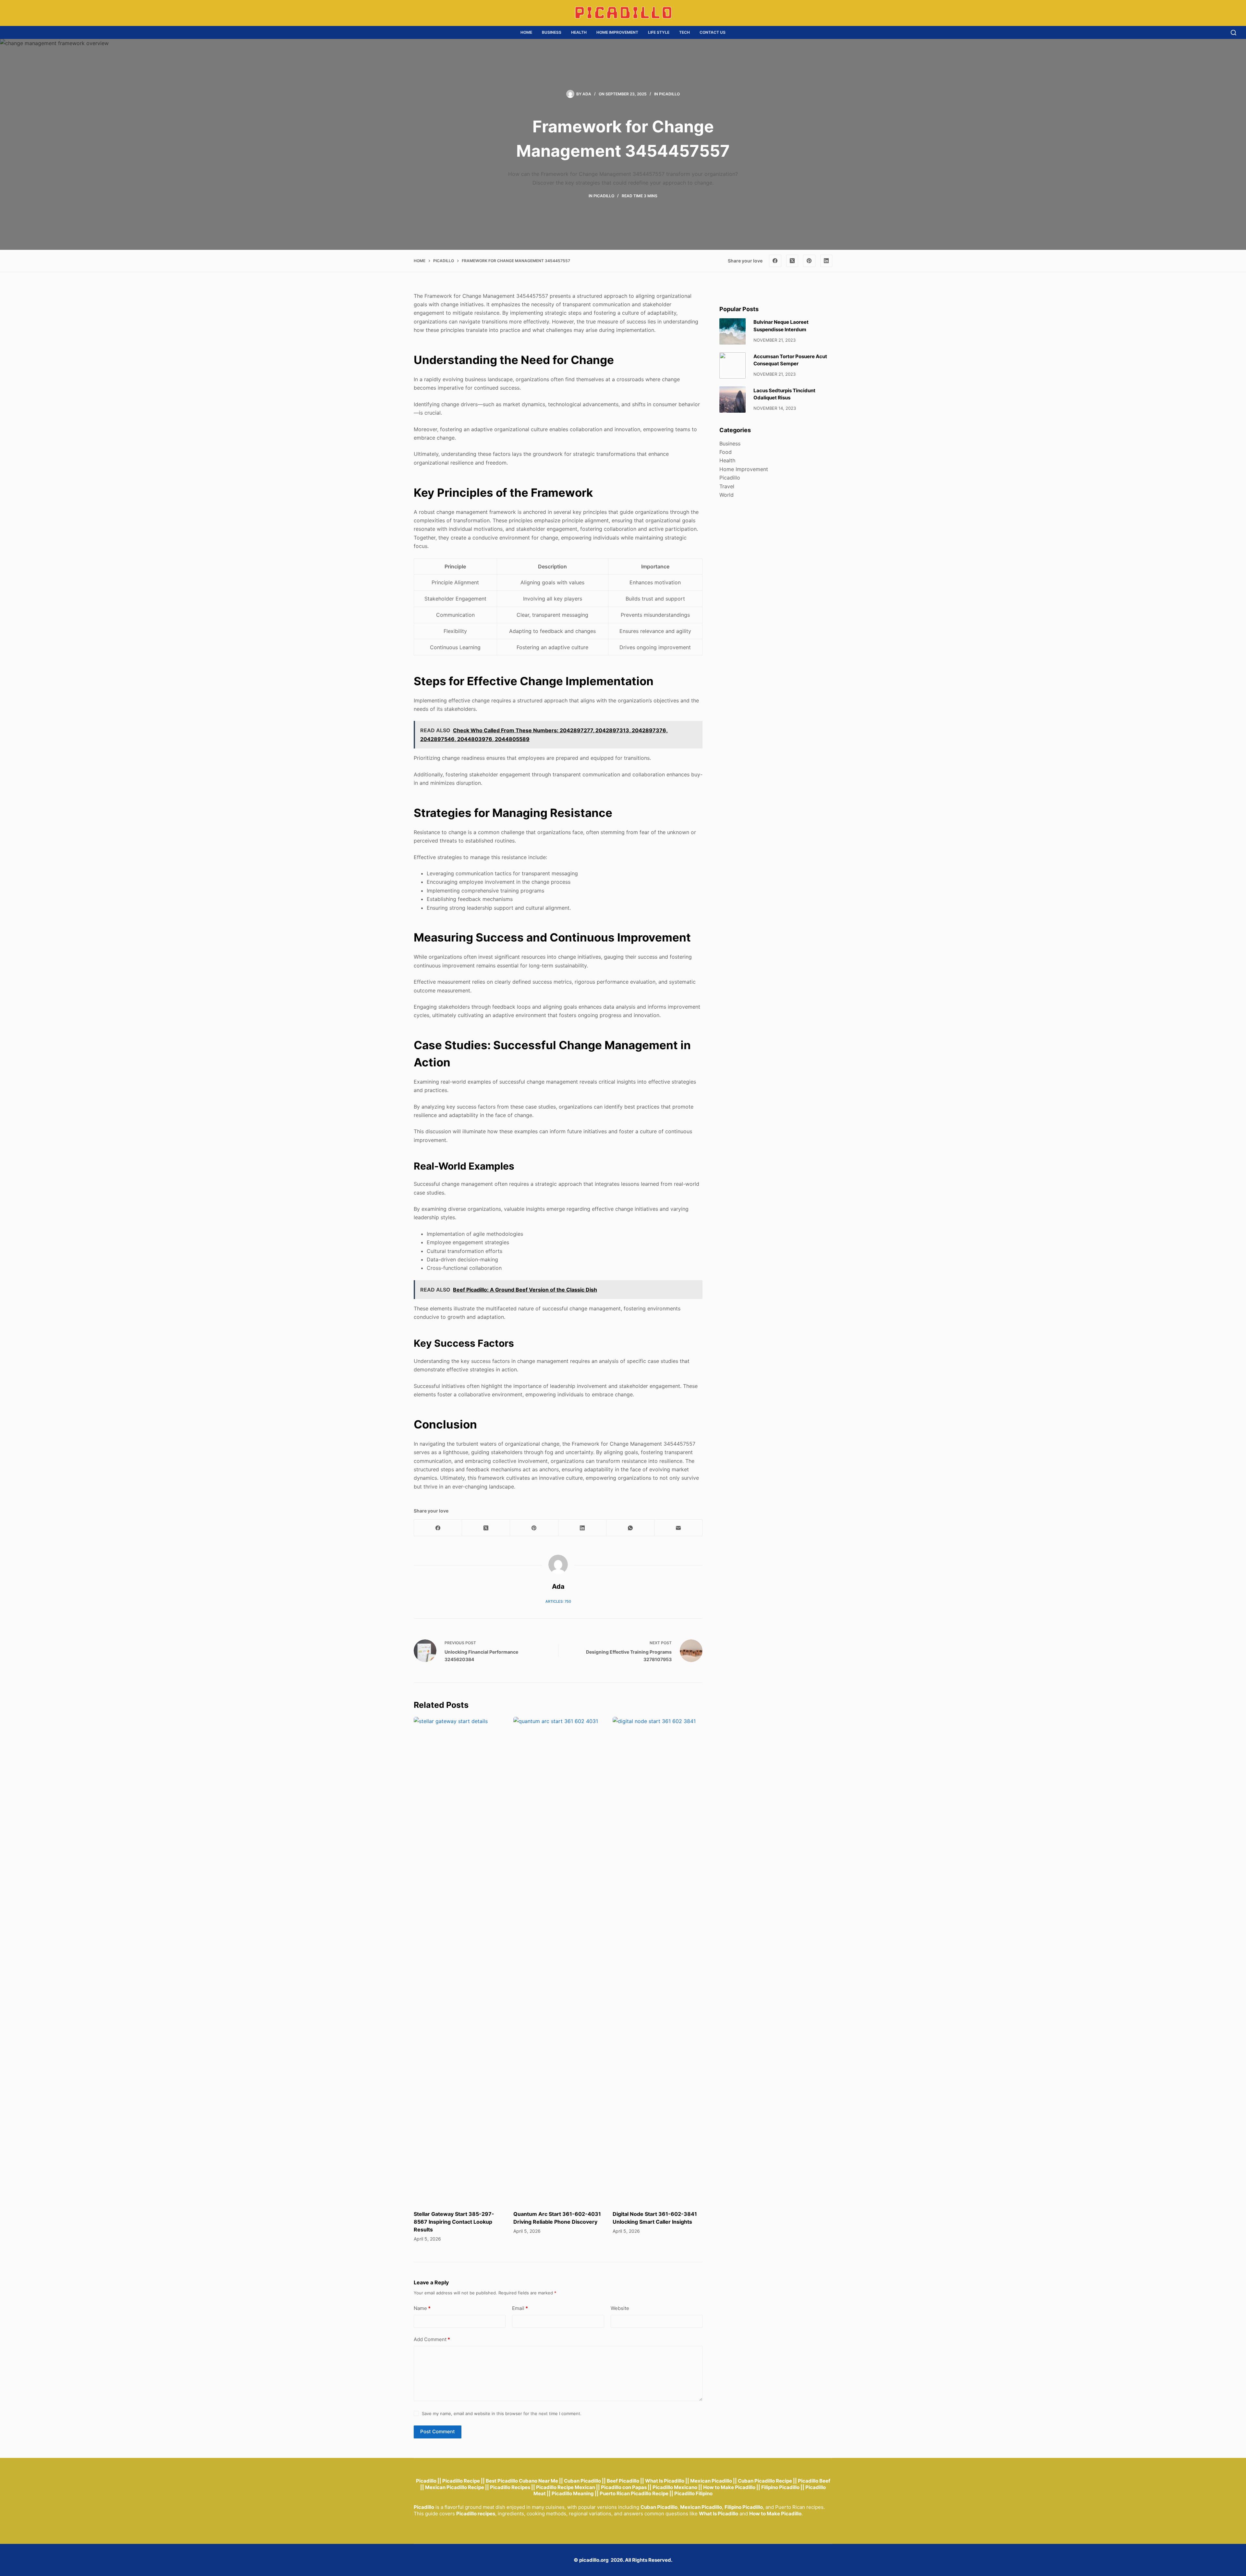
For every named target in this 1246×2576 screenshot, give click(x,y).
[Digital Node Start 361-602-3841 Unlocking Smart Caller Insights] (658, 1960)
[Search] (1234, 33)
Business (552, 32)
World (727, 495)
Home (526, 32)
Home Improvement (617, 32)
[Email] (678, 1528)
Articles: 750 (558, 1601)
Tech (684, 32)
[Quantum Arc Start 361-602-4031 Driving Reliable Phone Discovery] (558, 1960)
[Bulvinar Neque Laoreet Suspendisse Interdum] (733, 331)
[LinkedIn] (826, 261)
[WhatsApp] (630, 1528)
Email (520, 2308)
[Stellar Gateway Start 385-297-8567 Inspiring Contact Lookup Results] (459, 1960)
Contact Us (713, 32)
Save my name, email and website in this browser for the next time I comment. (502, 2413)
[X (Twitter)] (792, 261)
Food (726, 452)
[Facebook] (775, 261)
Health (579, 32)
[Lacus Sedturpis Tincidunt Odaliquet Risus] (733, 400)
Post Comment (438, 2431)
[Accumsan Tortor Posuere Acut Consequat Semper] (733, 365)
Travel (727, 486)
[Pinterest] (809, 261)
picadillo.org (594, 2560)
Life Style (659, 32)
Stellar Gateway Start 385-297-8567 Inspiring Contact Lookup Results (454, 2222)
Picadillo (669, 94)
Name (422, 2308)
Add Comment (432, 2339)
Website (620, 2308)
